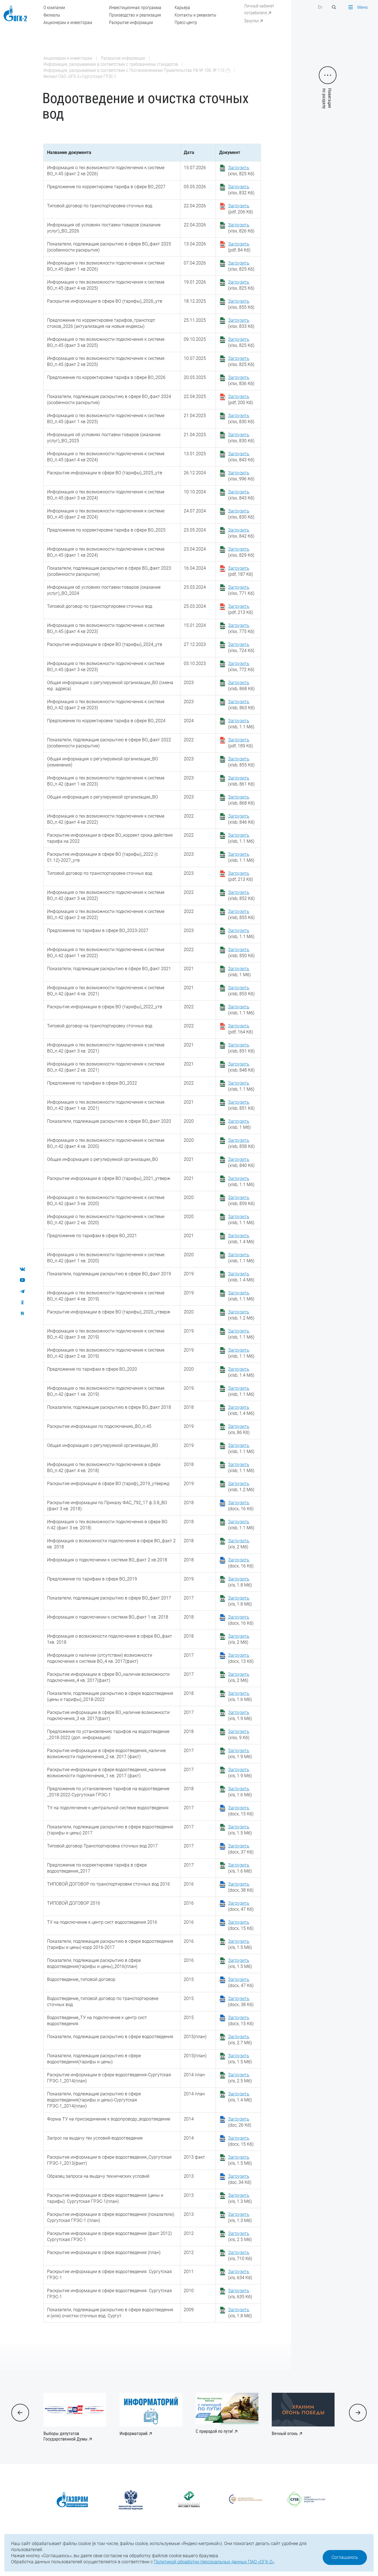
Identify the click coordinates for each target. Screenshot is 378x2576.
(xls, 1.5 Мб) (240, 1830)
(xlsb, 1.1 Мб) (241, 724)
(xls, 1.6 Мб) (240, 1696)
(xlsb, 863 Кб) (241, 705)
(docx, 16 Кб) (241, 1506)
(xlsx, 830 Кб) (241, 419)
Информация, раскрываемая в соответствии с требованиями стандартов (111, 64)
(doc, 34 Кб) (240, 2179)
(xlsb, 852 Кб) (241, 895)
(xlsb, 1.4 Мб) (241, 1239)
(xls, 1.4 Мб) (240, 2097)
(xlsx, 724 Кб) (241, 647)
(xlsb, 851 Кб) (241, 1048)
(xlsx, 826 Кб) (241, 228)
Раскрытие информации (131, 23)
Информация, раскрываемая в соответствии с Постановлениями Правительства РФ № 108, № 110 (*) (137, 70)
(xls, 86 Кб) (239, 1429)
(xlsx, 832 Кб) (241, 190)
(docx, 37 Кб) (241, 1849)
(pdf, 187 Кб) (240, 571)
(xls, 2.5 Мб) (240, 2078)
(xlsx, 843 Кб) (241, 457)
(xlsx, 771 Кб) (241, 590)
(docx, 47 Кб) (241, 1906)
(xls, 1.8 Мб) (240, 1582)
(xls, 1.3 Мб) (240, 2198)
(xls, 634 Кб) (240, 2275)
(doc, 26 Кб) (240, 2122)
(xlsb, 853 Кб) (241, 991)
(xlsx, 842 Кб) (241, 533)
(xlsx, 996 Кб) (241, 476)
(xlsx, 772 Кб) (241, 667)
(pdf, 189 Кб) (240, 743)
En (320, 7)
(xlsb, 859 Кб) (241, 1201)
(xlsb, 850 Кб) (241, 953)
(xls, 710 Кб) (240, 2256)
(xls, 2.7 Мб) (240, 2040)
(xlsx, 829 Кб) (241, 552)
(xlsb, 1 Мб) (239, 972)
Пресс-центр (186, 23)
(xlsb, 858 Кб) (241, 1143)
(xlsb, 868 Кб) (241, 686)
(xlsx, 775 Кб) (241, 628)
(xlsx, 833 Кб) (241, 323)
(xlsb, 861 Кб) (241, 781)
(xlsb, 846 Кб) (241, 819)
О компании (54, 8)
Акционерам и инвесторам (68, 23)
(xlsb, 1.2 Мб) (241, 1315)
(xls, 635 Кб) (240, 2294)
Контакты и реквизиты (195, 15)
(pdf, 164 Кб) (240, 1029)
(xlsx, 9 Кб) (239, 1735)
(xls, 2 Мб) (239, 1544)
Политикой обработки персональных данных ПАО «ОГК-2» (214, 2562)
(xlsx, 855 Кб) (241, 304)
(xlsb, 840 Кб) (241, 1162)
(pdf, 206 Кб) (240, 209)
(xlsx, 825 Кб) (241, 171)
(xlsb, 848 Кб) (241, 1067)
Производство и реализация (135, 15)
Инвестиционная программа (135, 8)
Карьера (182, 8)
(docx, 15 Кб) (241, 1811)
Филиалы (52, 15)
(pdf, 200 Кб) (240, 400)
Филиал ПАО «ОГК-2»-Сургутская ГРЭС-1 (80, 76)
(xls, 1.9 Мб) (240, 1715)
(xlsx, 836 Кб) (241, 380)
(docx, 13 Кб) (241, 1658)
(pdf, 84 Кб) (239, 247)
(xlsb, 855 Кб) (241, 762)
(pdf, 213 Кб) (240, 609)
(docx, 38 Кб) (241, 1887)
